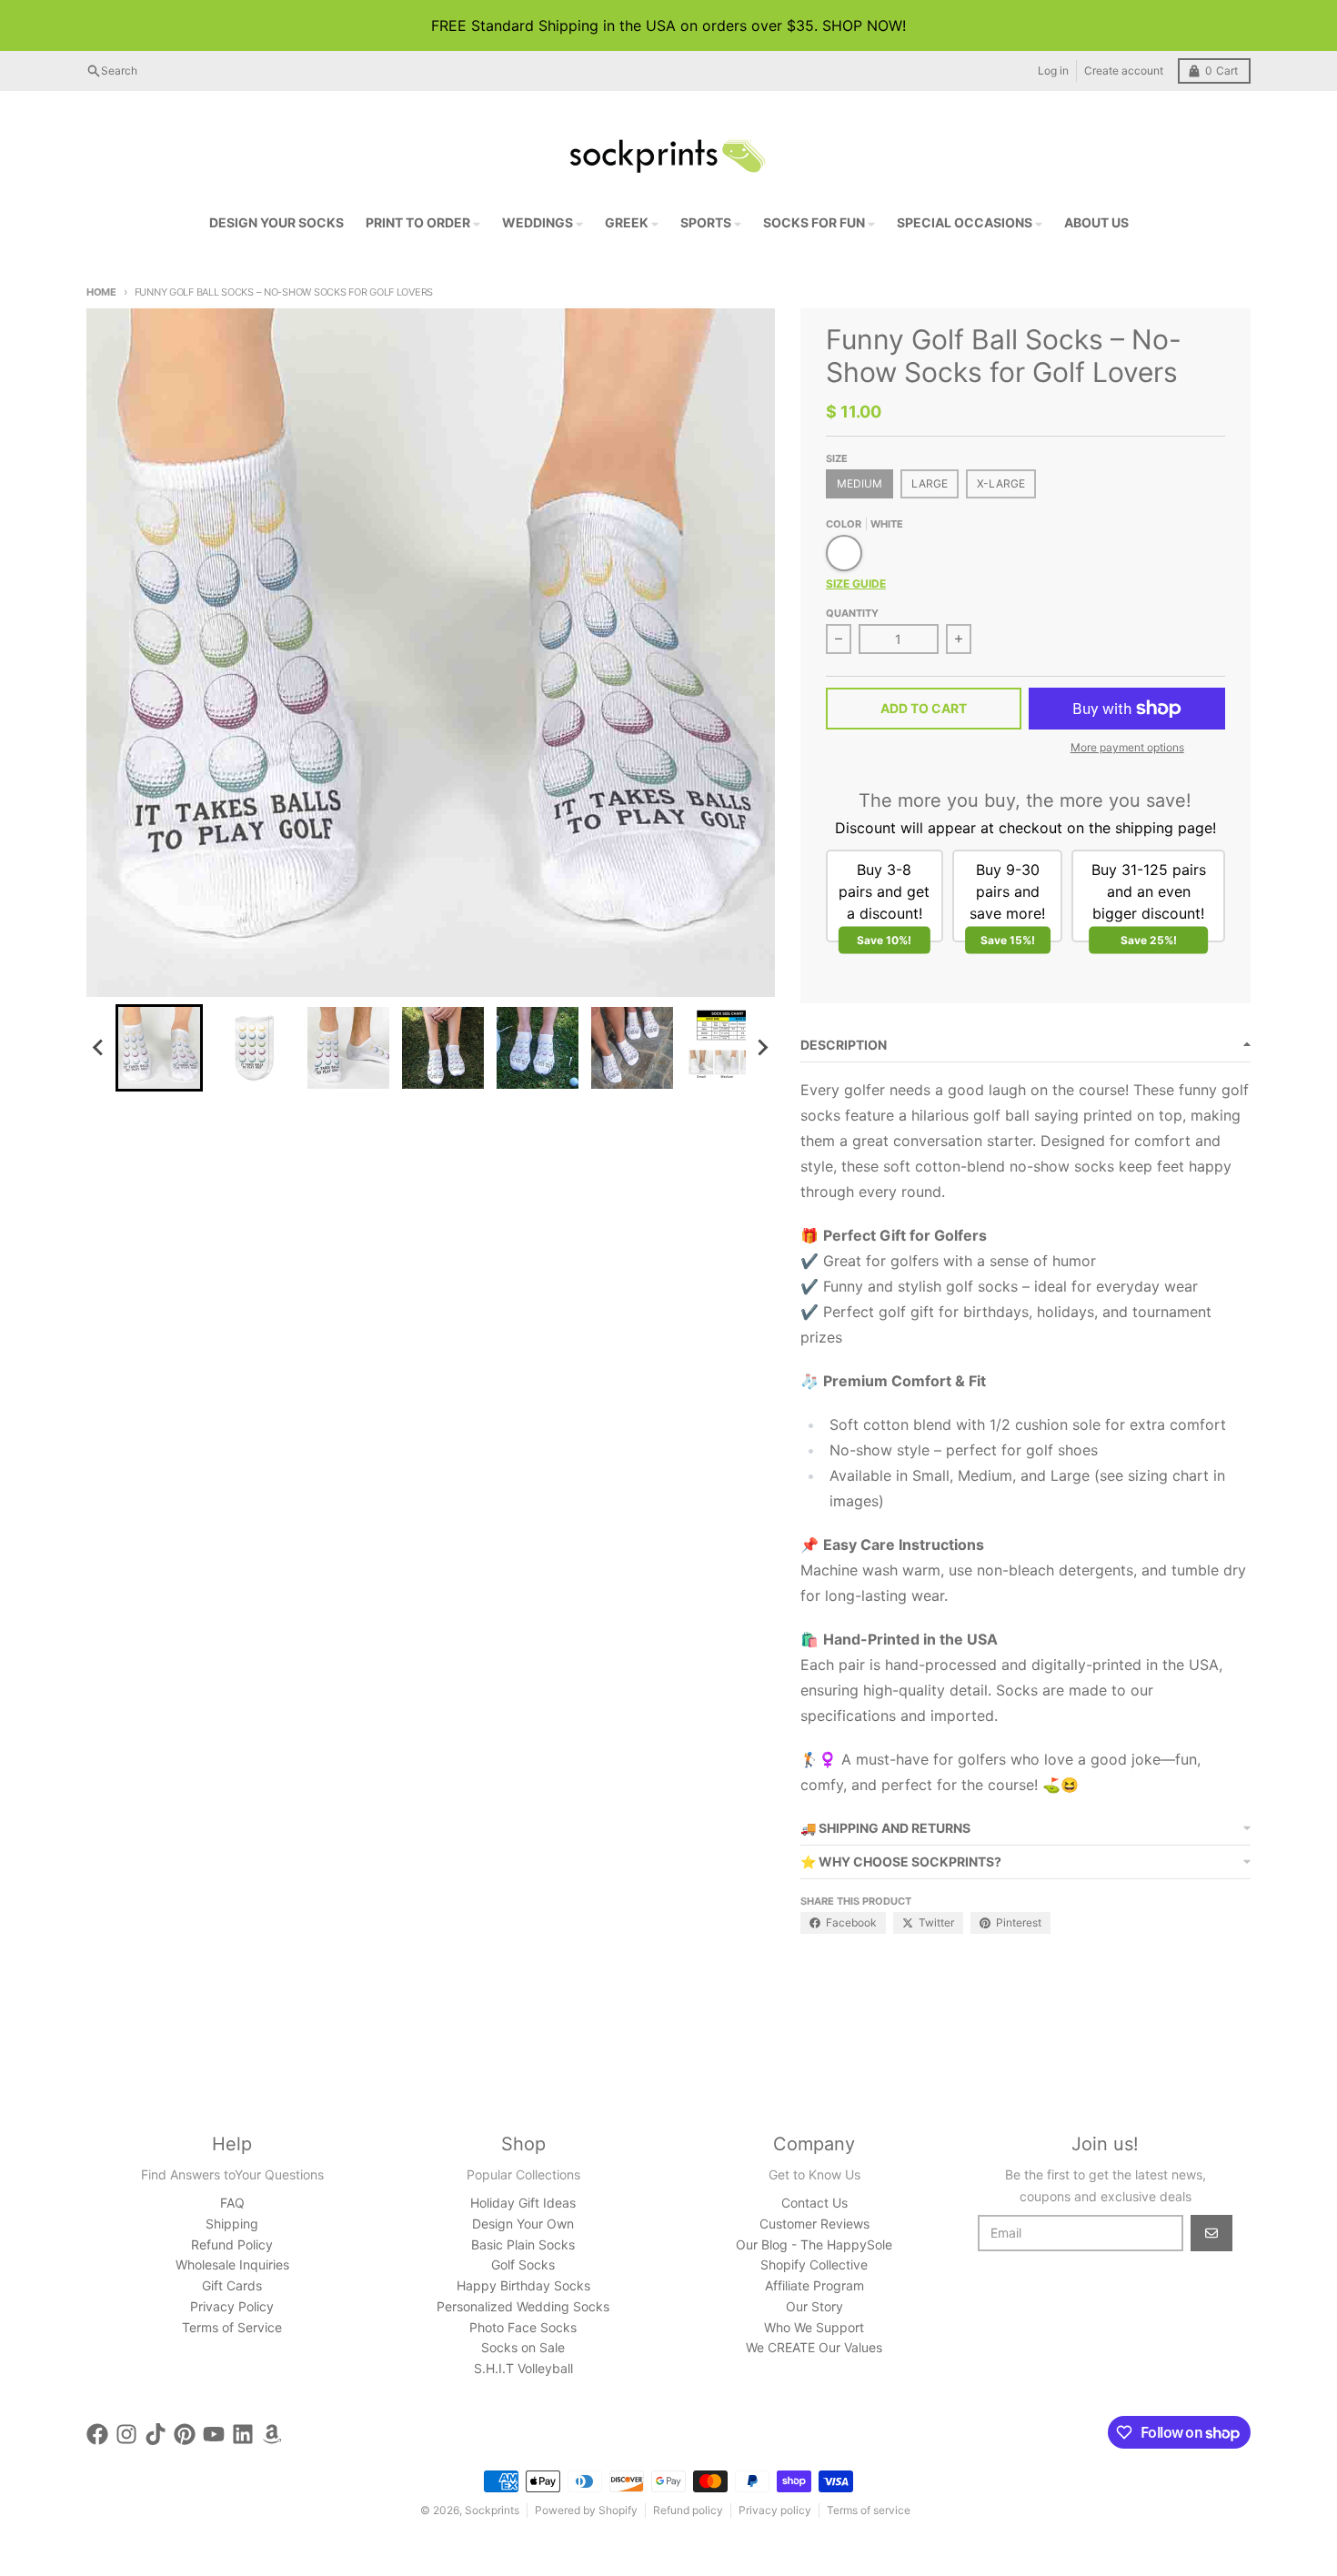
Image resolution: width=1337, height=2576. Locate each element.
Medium (859, 483)
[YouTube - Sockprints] (214, 2434)
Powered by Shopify (586, 2510)
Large (930, 483)
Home (101, 292)
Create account (1124, 70)
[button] (159, 1048)
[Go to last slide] (99, 1048)
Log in (1053, 70)
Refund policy (688, 2510)
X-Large (1001, 483)
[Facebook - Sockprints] (97, 2434)
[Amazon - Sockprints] (272, 2434)
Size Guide (856, 584)
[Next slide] (762, 1048)
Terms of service (869, 2510)
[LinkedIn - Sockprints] (243, 2434)
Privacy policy (775, 2510)
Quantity (852, 613)
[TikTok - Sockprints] (156, 2434)
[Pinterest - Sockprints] (185, 2434)
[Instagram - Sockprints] (126, 2434)
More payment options (1127, 747)
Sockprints (492, 2510)
